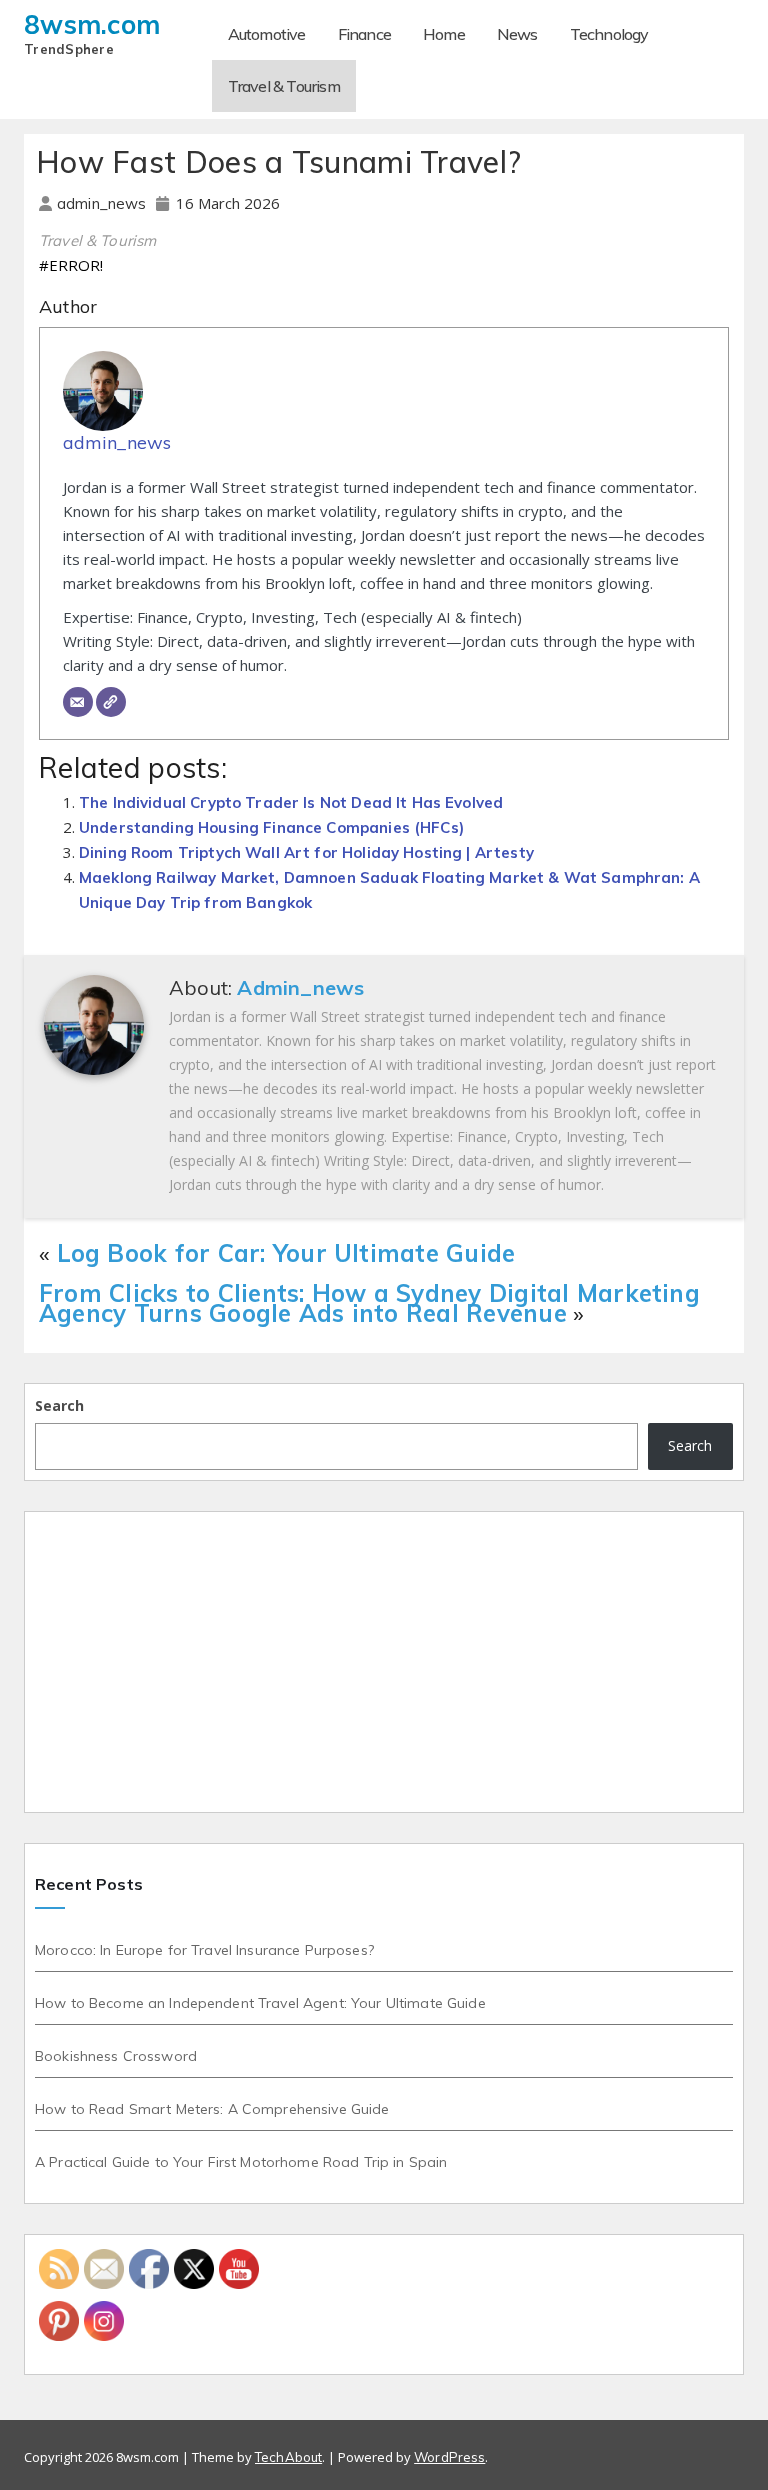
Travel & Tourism (284, 86)
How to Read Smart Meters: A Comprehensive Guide (212, 2109)
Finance (364, 34)
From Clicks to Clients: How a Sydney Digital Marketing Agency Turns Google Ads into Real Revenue (369, 1303)
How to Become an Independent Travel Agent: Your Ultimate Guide (260, 2003)
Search (59, 1405)
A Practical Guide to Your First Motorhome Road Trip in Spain (241, 2162)
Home (444, 34)
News (517, 34)
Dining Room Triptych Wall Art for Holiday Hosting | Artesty (306, 852)
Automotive (267, 34)
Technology (609, 34)
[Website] (111, 702)
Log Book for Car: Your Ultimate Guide (286, 1253)
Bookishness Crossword (116, 2056)
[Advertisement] (384, 1662)
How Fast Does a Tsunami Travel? (278, 162)
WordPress (449, 2457)
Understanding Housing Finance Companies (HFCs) (271, 827)
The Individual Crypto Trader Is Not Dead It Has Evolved (291, 802)
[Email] (78, 702)
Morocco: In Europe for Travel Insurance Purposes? (204, 1950)
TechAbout (288, 2457)
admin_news (104, 203)
